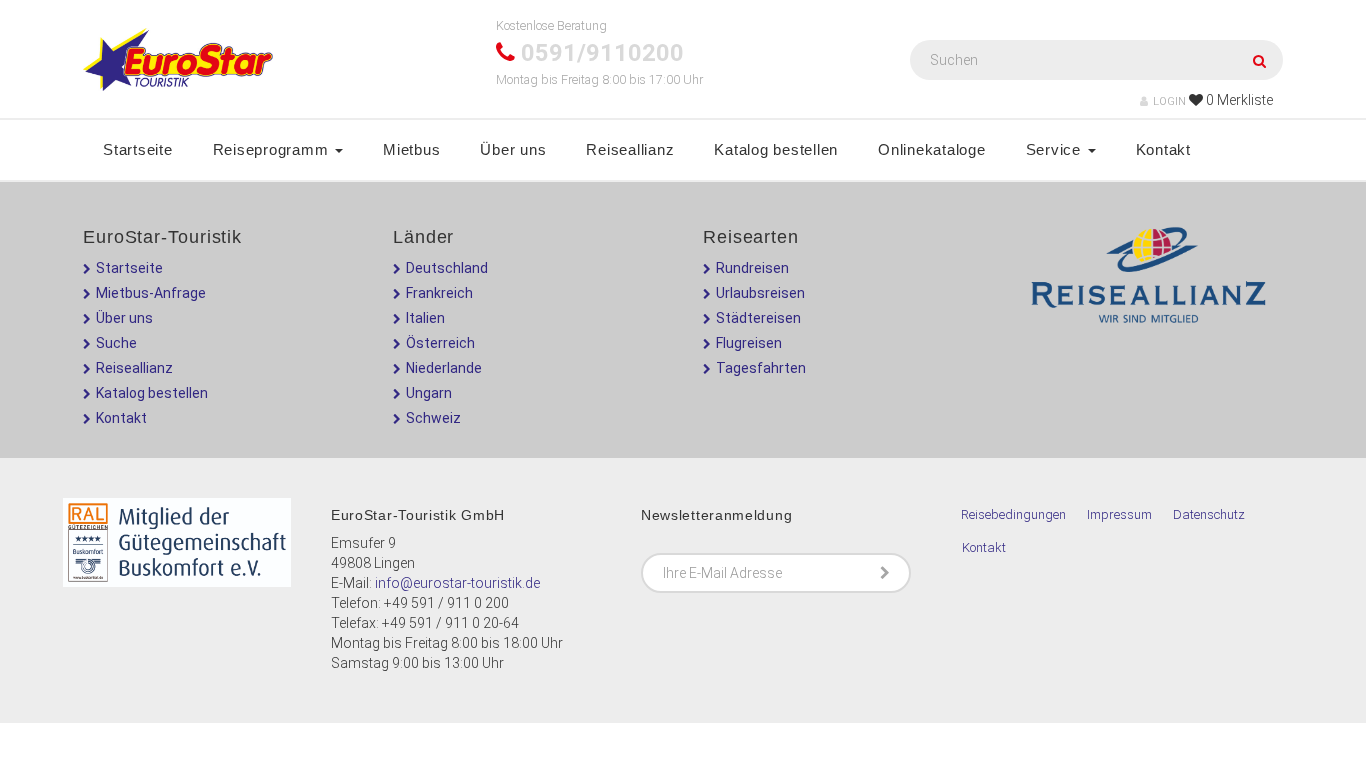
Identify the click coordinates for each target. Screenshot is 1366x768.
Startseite (138, 149)
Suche (116, 343)
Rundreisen (752, 268)
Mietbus (411, 149)
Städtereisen (758, 318)
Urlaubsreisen (760, 293)
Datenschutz (1209, 514)
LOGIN (1169, 101)
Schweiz (433, 418)
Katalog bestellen (776, 149)
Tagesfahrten (761, 368)
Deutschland (447, 268)
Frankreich (439, 293)
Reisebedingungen (1013, 514)
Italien (425, 318)
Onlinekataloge (932, 149)
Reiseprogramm (273, 149)
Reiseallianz (630, 149)
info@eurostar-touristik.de (457, 583)
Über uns (513, 149)
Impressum (1119, 514)
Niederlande (444, 368)
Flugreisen (749, 343)
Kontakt (1163, 149)
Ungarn (429, 393)
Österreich (440, 343)
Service (1056, 149)
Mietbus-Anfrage (151, 293)
